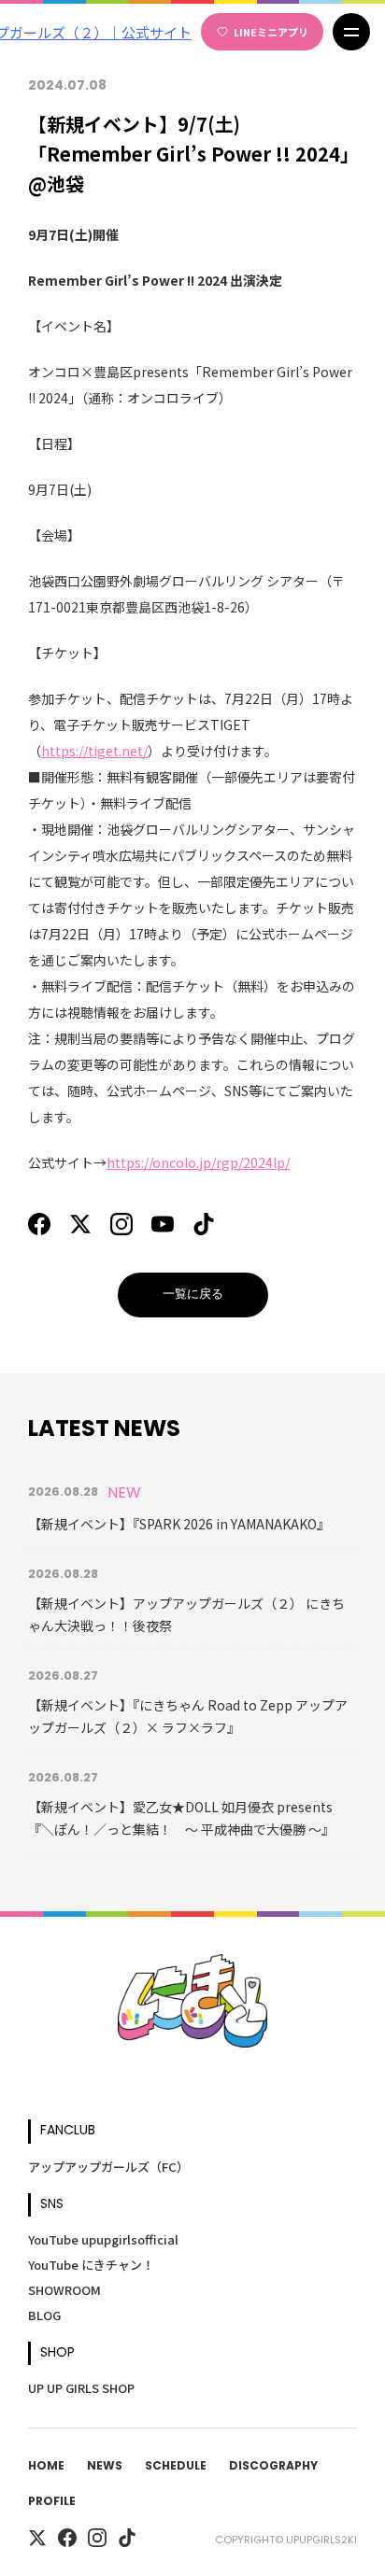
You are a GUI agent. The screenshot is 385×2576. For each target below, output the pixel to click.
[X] (80, 1224)
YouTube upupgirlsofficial (103, 2239)
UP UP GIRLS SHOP (81, 2388)
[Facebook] (39, 1224)
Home (46, 2467)
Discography (273, 2467)
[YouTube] (163, 1224)
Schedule (176, 2467)
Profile (52, 2502)
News (105, 2467)
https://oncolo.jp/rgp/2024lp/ (198, 1162)
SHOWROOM (64, 2290)
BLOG (44, 2315)
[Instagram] (121, 1224)
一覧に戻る (193, 1295)
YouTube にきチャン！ (91, 2265)
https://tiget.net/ (94, 751)
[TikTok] (204, 1224)
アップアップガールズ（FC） (108, 2167)
